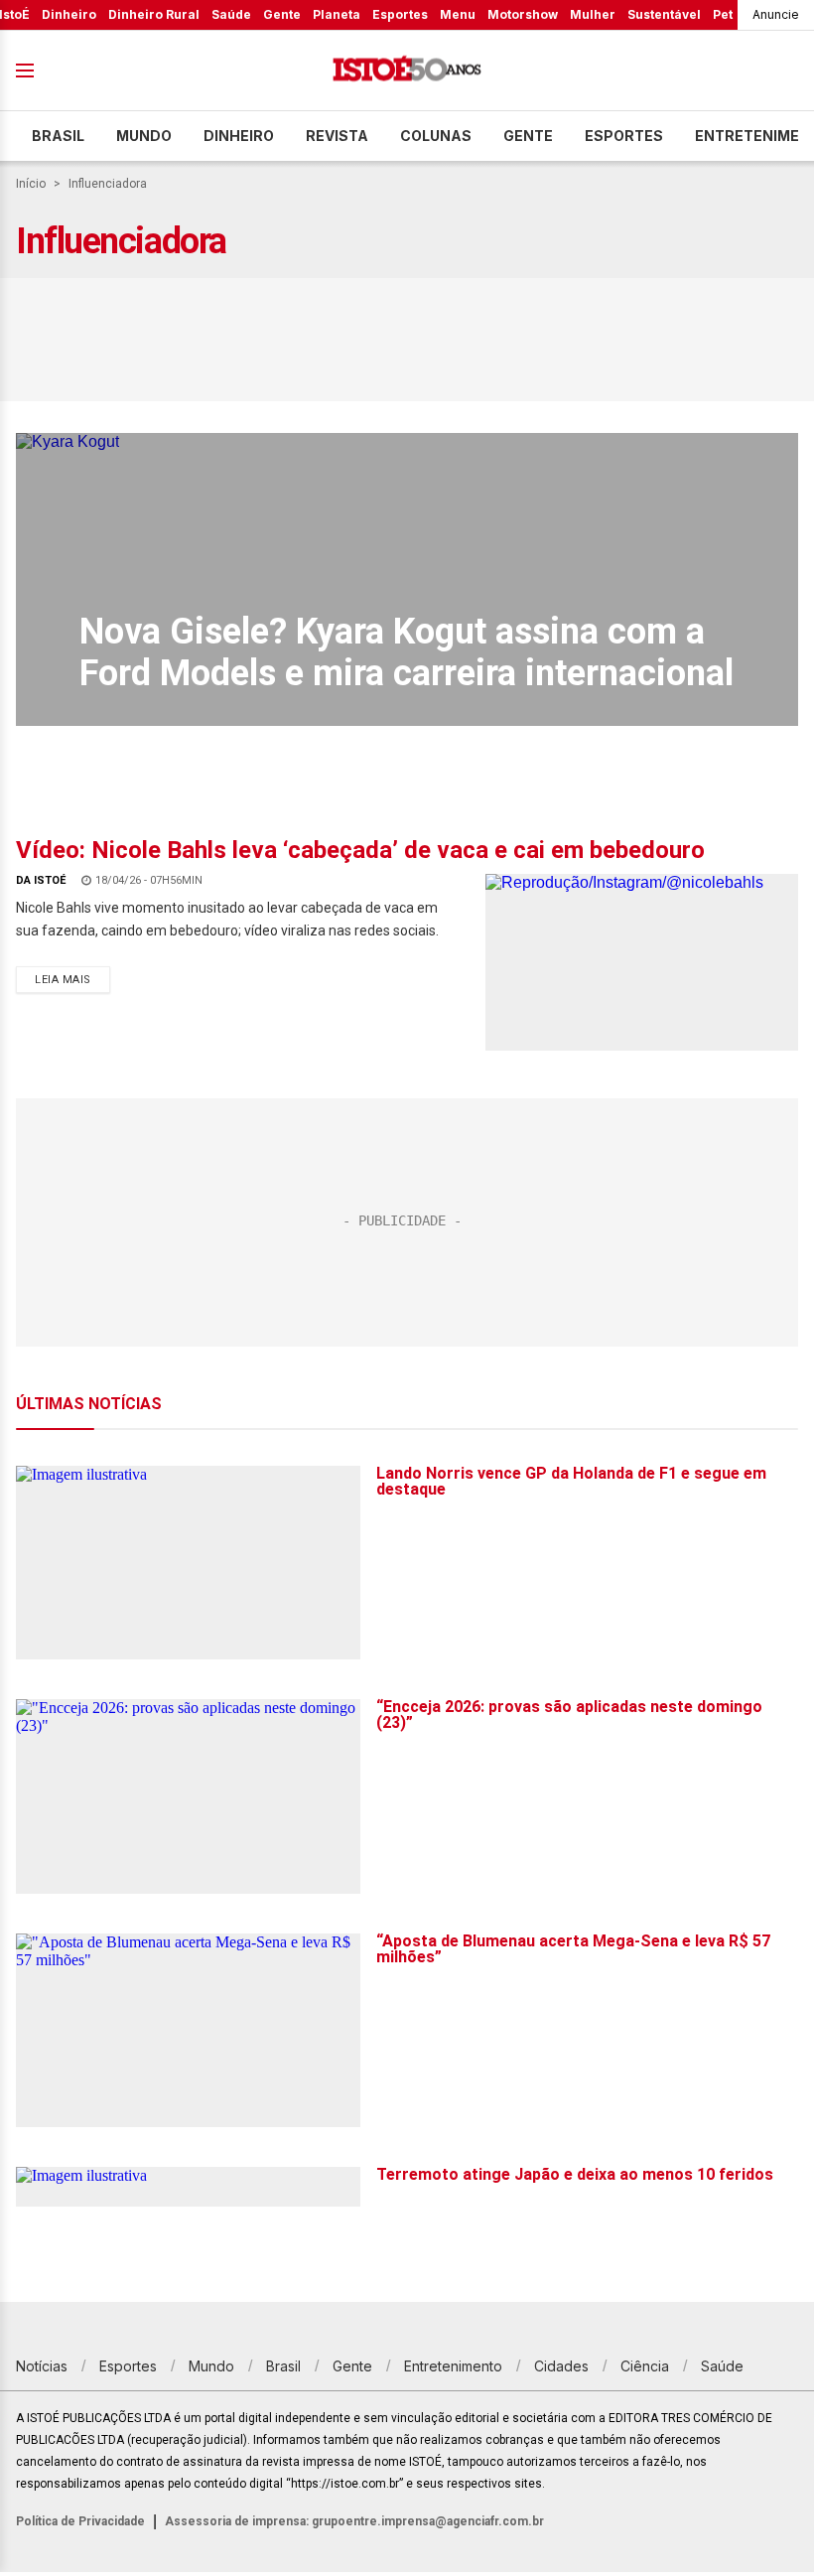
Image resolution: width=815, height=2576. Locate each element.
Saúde (231, 14)
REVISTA (337, 136)
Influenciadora (108, 184)
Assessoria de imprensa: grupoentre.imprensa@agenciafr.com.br (354, 2521)
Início (31, 184)
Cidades (561, 2366)
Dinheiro (69, 14)
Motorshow (523, 14)
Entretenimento (453, 2366)
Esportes (400, 14)
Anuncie (776, 14)
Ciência (645, 2366)
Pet (723, 14)
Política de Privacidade (80, 2521)
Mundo (144, 136)
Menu (458, 14)
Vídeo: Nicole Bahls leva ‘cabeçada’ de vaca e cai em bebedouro (360, 850)
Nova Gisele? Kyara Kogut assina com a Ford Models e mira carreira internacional (407, 652)
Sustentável (664, 14)
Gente (282, 14)
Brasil (58, 136)
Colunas (436, 136)
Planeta (337, 14)
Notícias (42, 2366)
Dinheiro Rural (154, 14)
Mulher (593, 14)
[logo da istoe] (407, 71)
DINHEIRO (239, 136)
